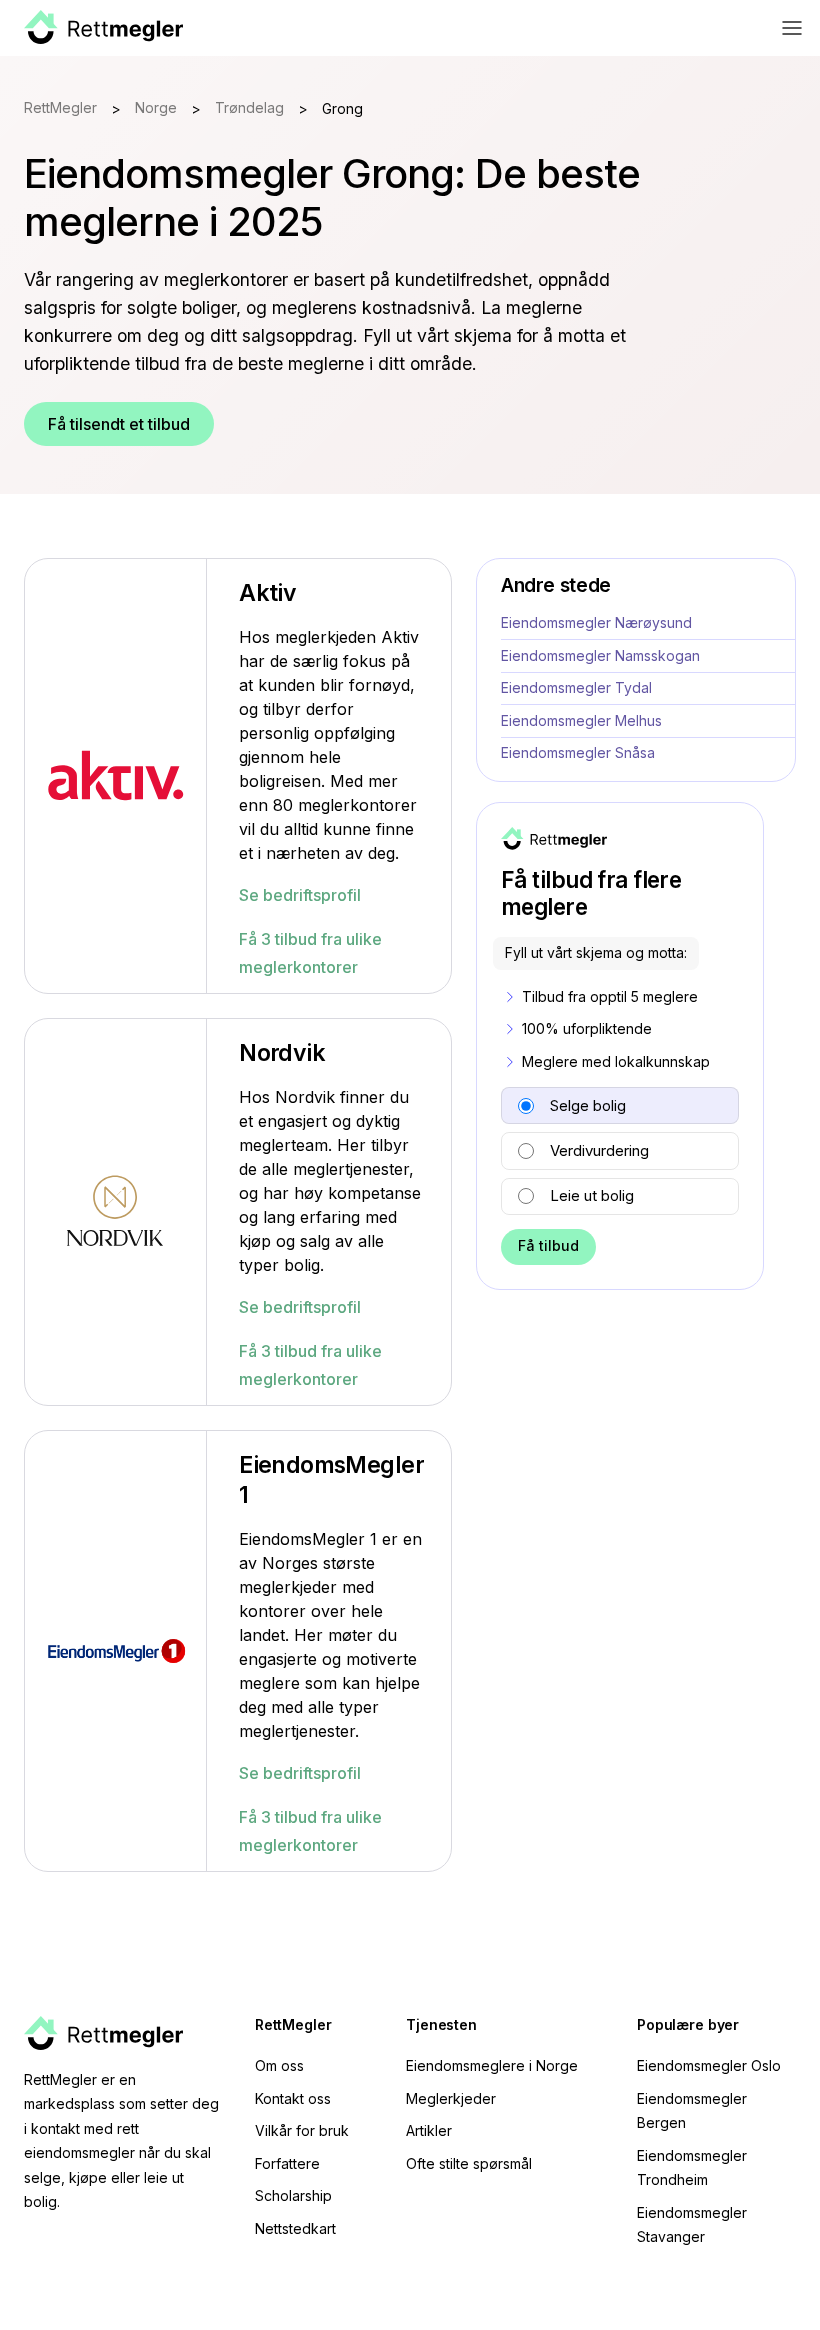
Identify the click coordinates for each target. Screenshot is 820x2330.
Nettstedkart (295, 2228)
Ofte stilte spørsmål (469, 2163)
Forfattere (287, 2163)
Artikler (429, 2130)
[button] (792, 28)
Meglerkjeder (451, 2098)
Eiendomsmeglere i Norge (492, 2065)
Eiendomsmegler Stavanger (692, 2225)
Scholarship (293, 2195)
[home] (103, 28)
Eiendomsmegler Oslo (709, 2065)
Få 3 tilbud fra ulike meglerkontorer (310, 953)
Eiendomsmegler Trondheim (692, 2168)
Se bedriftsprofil (300, 895)
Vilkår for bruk (302, 2130)
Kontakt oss (293, 2098)
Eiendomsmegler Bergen (692, 2111)
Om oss (279, 2065)
